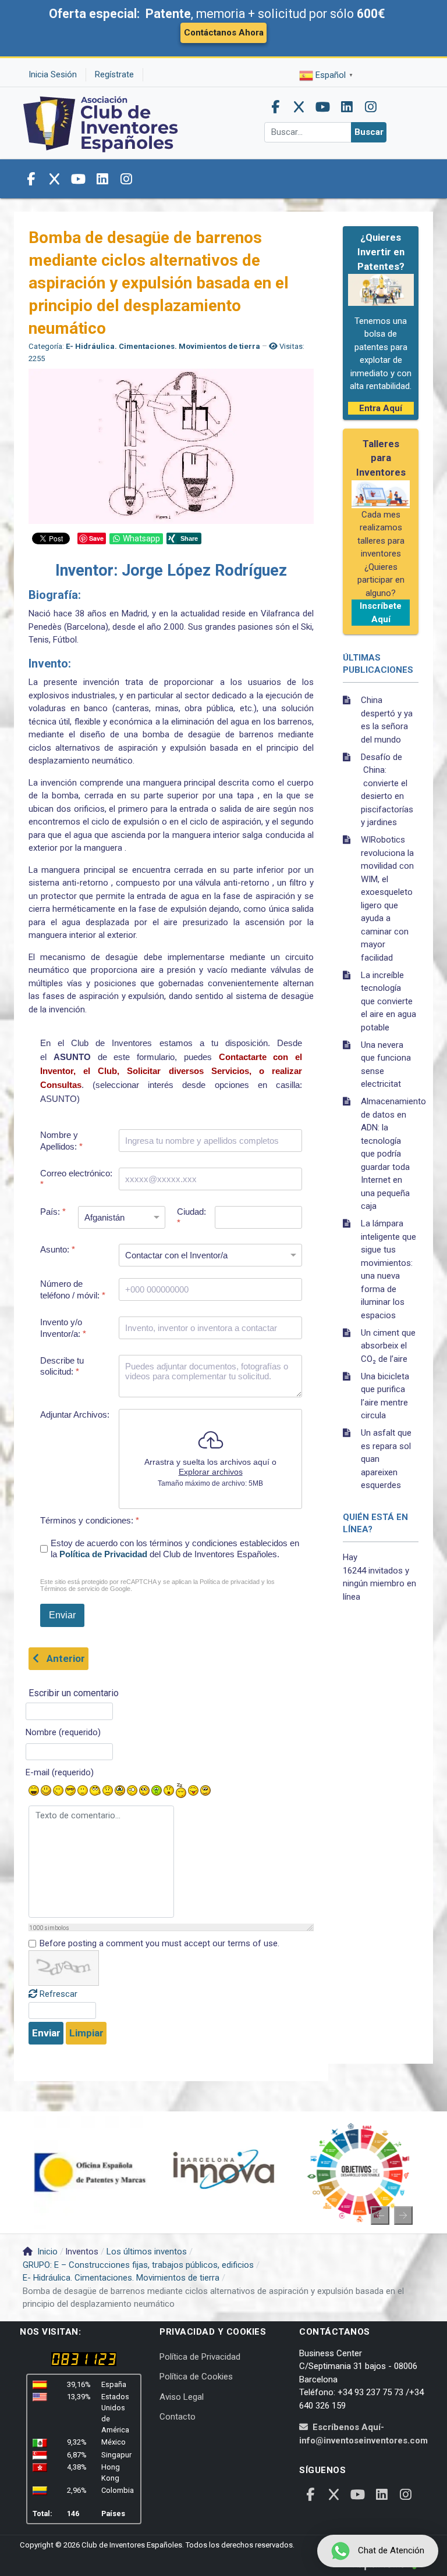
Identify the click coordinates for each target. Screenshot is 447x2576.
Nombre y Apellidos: (61, 1141)
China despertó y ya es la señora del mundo (387, 720)
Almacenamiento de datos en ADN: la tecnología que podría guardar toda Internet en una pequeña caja (390, 1154)
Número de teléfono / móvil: (73, 1289)
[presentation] (380, 2215)
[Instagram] (371, 107)
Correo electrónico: (76, 1179)
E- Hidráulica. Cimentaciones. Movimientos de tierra (163, 346)
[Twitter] (299, 107)
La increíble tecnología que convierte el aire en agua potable (389, 1001)
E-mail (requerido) (60, 1772)
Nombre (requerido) (63, 1732)
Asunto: (58, 1249)
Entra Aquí (381, 408)
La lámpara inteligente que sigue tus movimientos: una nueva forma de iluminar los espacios (389, 1269)
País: (53, 1212)
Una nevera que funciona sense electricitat (386, 1065)
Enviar (46, 2033)
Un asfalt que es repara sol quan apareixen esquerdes (386, 1459)
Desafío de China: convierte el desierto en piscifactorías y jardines (387, 790)
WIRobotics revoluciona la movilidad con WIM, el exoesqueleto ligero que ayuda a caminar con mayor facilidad (387, 899)
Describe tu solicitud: (62, 1366)
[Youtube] (323, 107)
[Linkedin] (347, 107)
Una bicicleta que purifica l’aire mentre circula (385, 1396)
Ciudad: (191, 1217)
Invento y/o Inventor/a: (63, 1328)
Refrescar (58, 1994)
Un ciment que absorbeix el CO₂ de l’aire (388, 1346)
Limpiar (86, 2033)
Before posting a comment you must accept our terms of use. (159, 1943)
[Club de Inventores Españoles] (101, 122)
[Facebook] (275, 107)
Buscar (369, 132)
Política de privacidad (230, 1582)
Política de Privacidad (103, 1554)
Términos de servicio (70, 1589)
